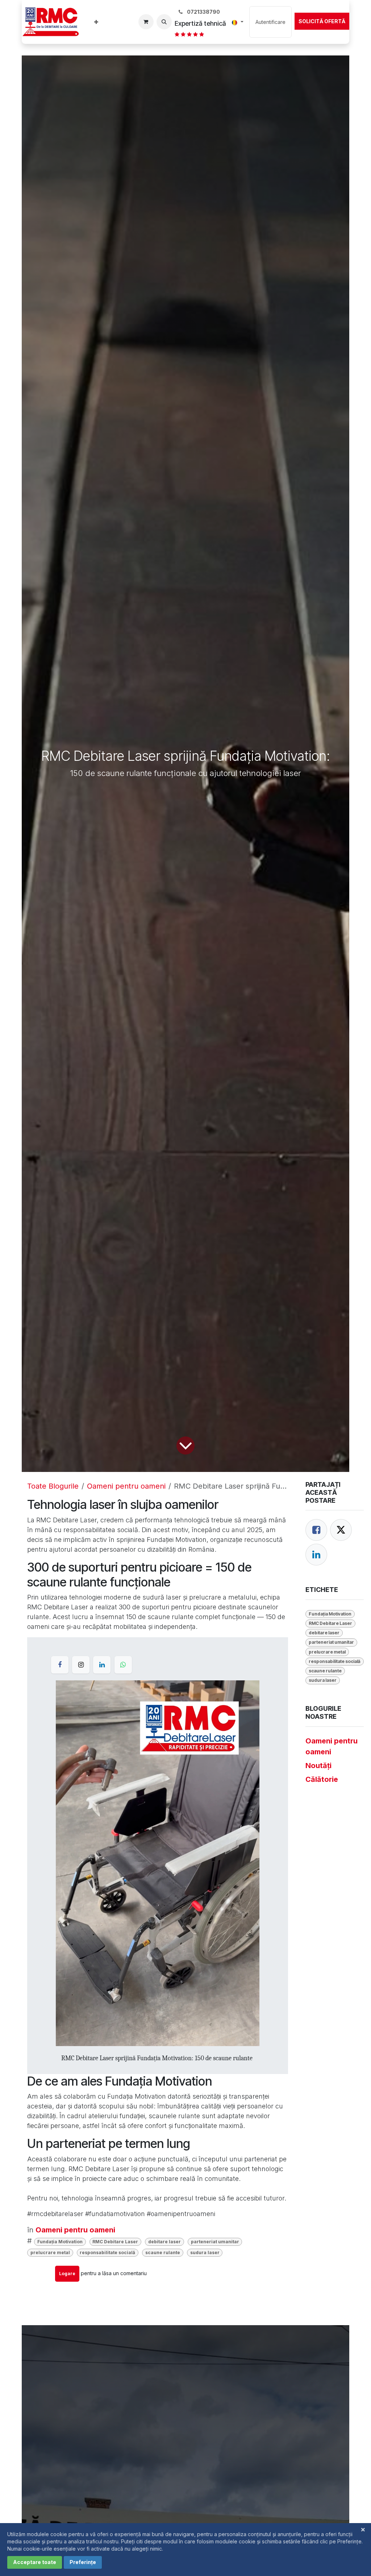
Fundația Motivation (60, 2242)
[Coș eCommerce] (146, 22)
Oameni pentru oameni (126, 1486)
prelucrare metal (50, 2253)
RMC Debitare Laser (115, 2242)
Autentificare (270, 22)
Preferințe (83, 2562)
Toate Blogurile (53, 1486)
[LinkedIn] (316, 1555)
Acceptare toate (35, 2562)
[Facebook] (316, 1530)
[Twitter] (341, 1530)
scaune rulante (163, 2253)
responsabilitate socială (107, 2253)
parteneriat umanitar (215, 2242)
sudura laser (205, 2253)
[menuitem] (96, 22)
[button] (164, 22)
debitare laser (164, 2242)
